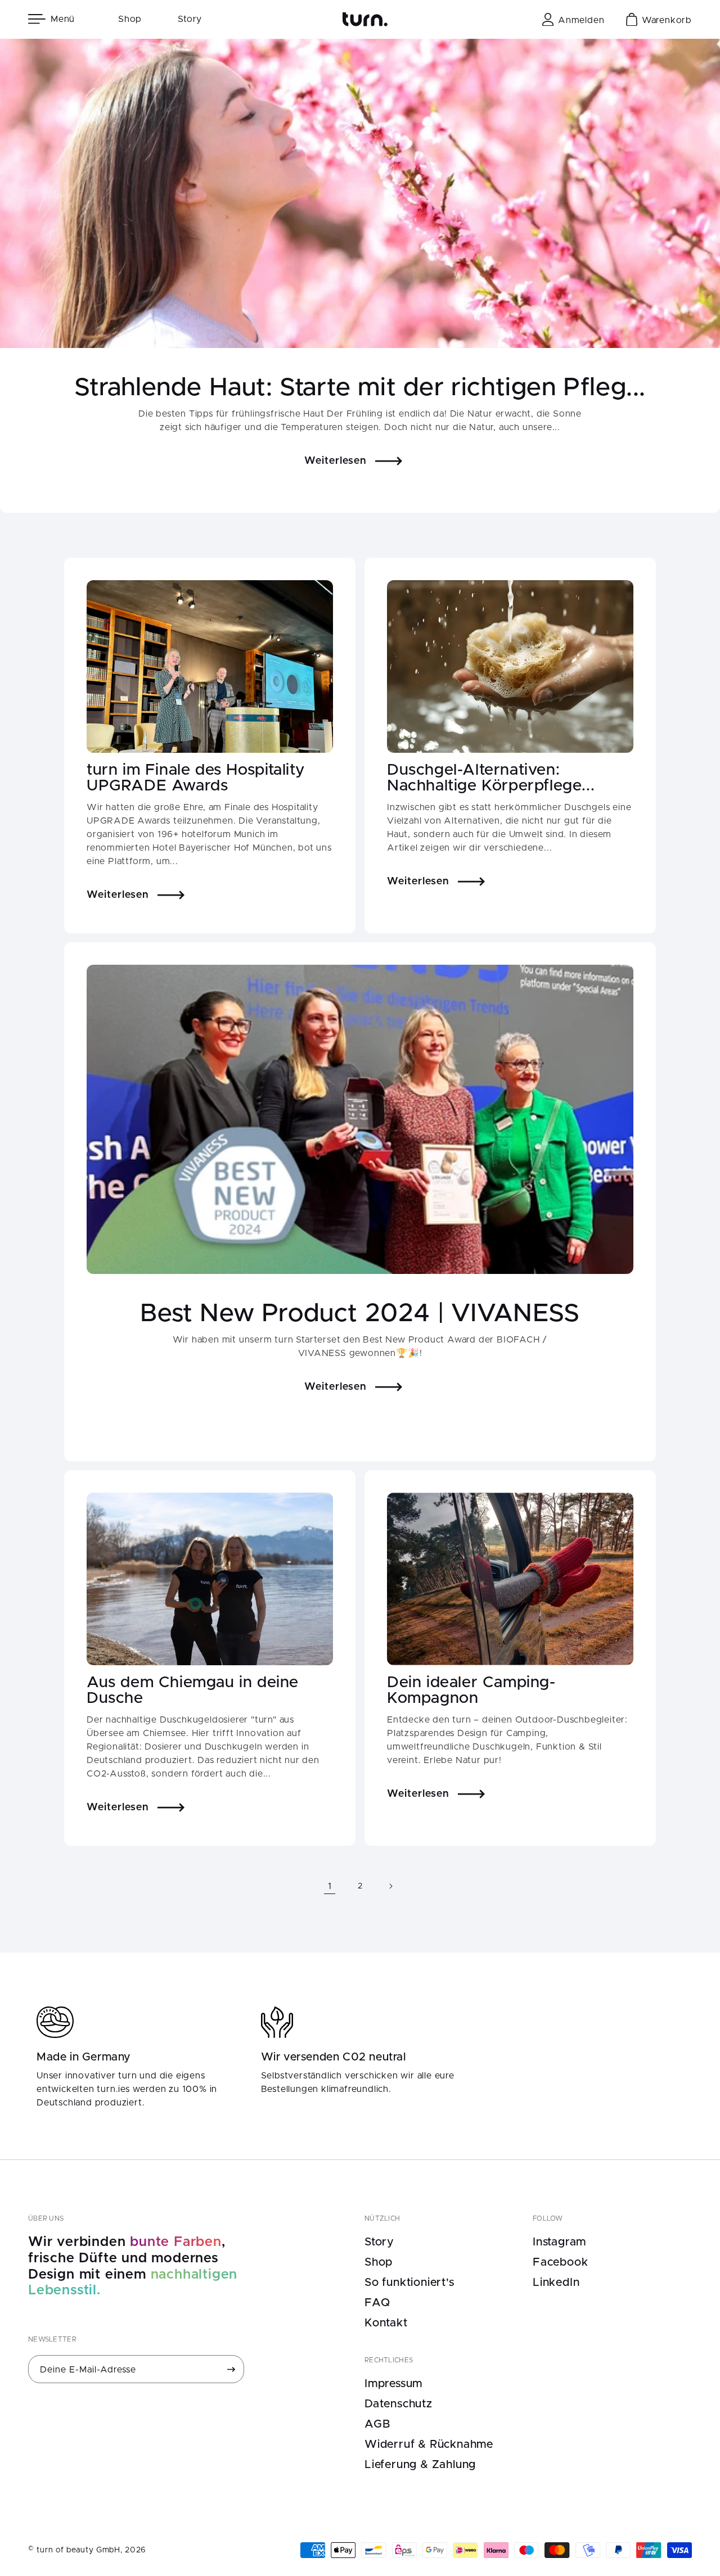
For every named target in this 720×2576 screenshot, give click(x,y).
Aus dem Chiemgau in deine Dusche (193, 1691)
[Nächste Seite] (390, 1886)
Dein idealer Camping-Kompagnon (471, 1691)
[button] (55, 19)
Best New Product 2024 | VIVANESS (360, 1314)
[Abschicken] (231, 2369)
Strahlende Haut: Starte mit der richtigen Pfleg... (360, 388)
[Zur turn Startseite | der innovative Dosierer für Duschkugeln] (365, 19)
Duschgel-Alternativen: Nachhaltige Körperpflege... (491, 778)
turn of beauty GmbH (78, 2550)
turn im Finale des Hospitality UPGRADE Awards (196, 778)
